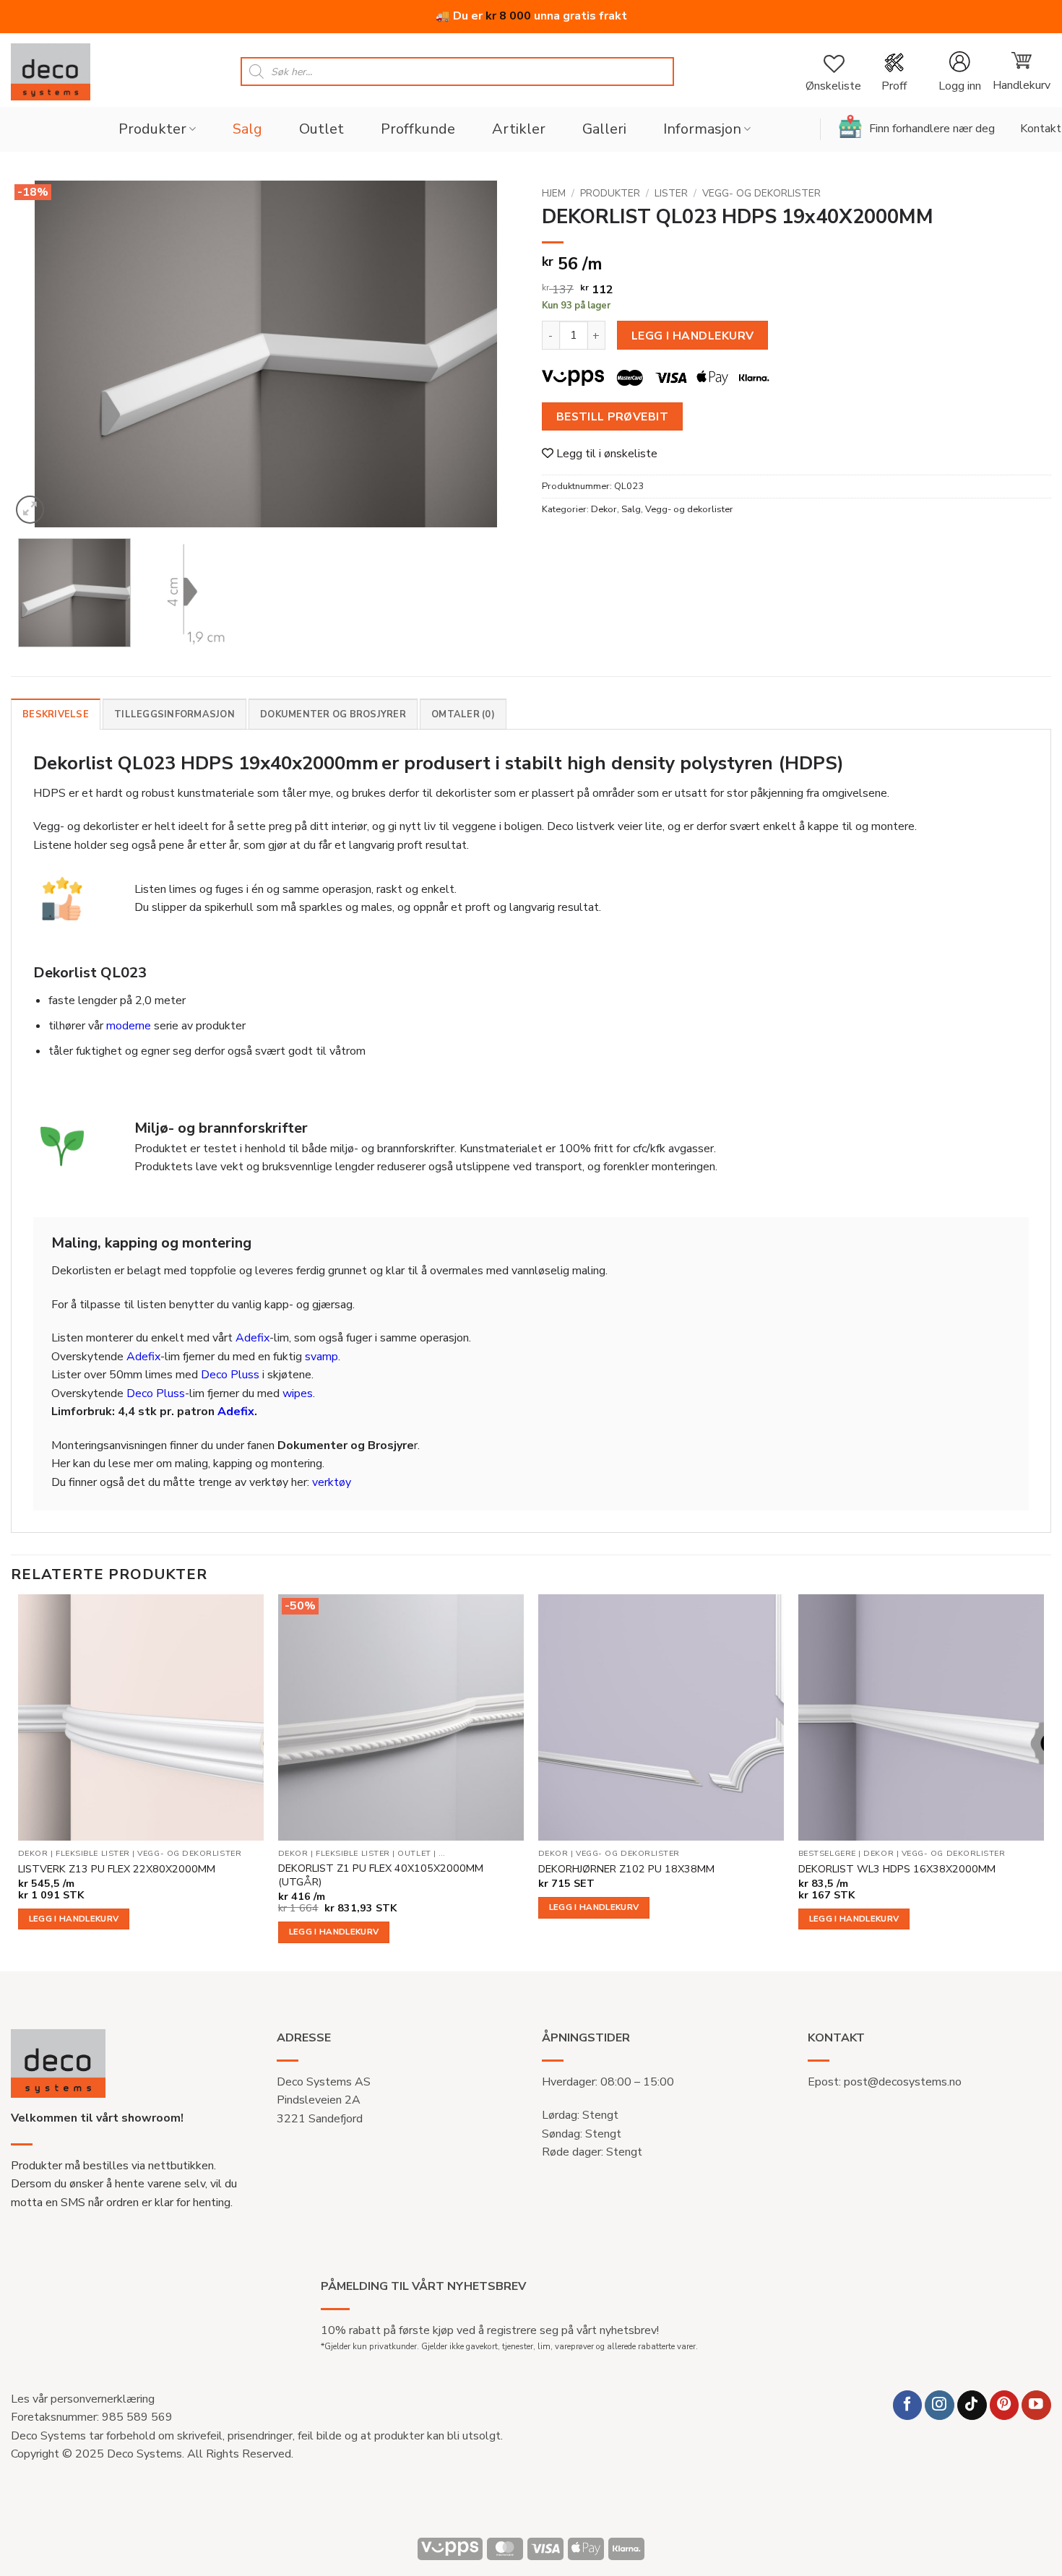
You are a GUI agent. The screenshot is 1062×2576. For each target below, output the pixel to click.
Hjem (554, 193)
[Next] (492, 354)
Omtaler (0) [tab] (463, 714)
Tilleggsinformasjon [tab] (174, 714)
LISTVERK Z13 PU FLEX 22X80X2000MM (117, 1869)
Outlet (321, 129)
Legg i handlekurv (693, 336)
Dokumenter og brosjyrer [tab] (333, 714)
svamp (321, 1357)
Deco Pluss (230, 1375)
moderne (129, 1026)
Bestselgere (827, 1854)
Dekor (604, 509)
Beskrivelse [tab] (56, 714)
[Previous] (39, 354)
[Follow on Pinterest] (1005, 2405)
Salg (247, 129)
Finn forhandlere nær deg (932, 129)
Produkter (152, 129)
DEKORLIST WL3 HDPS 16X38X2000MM (897, 1869)
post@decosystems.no (903, 2082)
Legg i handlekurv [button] (74, 1919)
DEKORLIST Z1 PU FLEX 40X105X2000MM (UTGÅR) (381, 1875)
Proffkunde (418, 129)
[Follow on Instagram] (940, 2405)
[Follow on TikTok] (972, 2405)
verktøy (332, 1482)
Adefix (252, 1338)
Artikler (519, 129)
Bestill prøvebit (612, 416)
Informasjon (702, 129)
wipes (298, 1393)
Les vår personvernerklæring (83, 2399)
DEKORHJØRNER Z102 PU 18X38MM (626, 1869)
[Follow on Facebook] (908, 2405)
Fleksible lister (93, 1854)
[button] (959, 72)
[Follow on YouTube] (1036, 2405)
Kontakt (1041, 129)
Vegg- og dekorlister (761, 193)
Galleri (604, 129)
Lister (671, 193)
